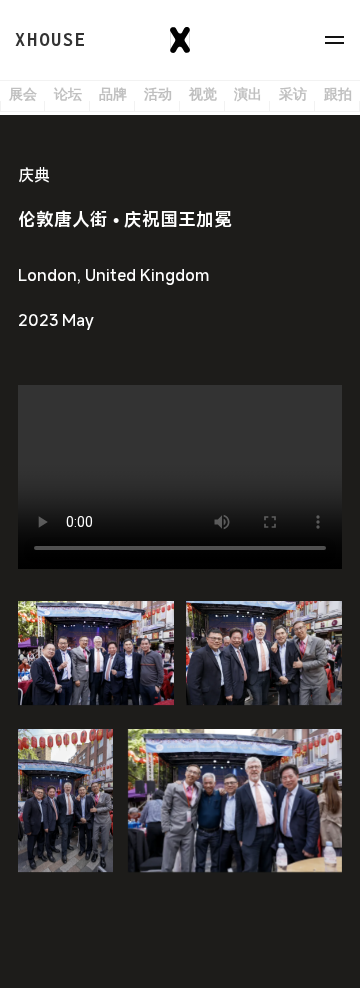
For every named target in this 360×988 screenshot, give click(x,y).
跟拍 (338, 94)
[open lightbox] (96, 653)
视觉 (203, 94)
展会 (23, 94)
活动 (158, 94)
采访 (293, 94)
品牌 (113, 94)
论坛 (68, 94)
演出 (248, 94)
